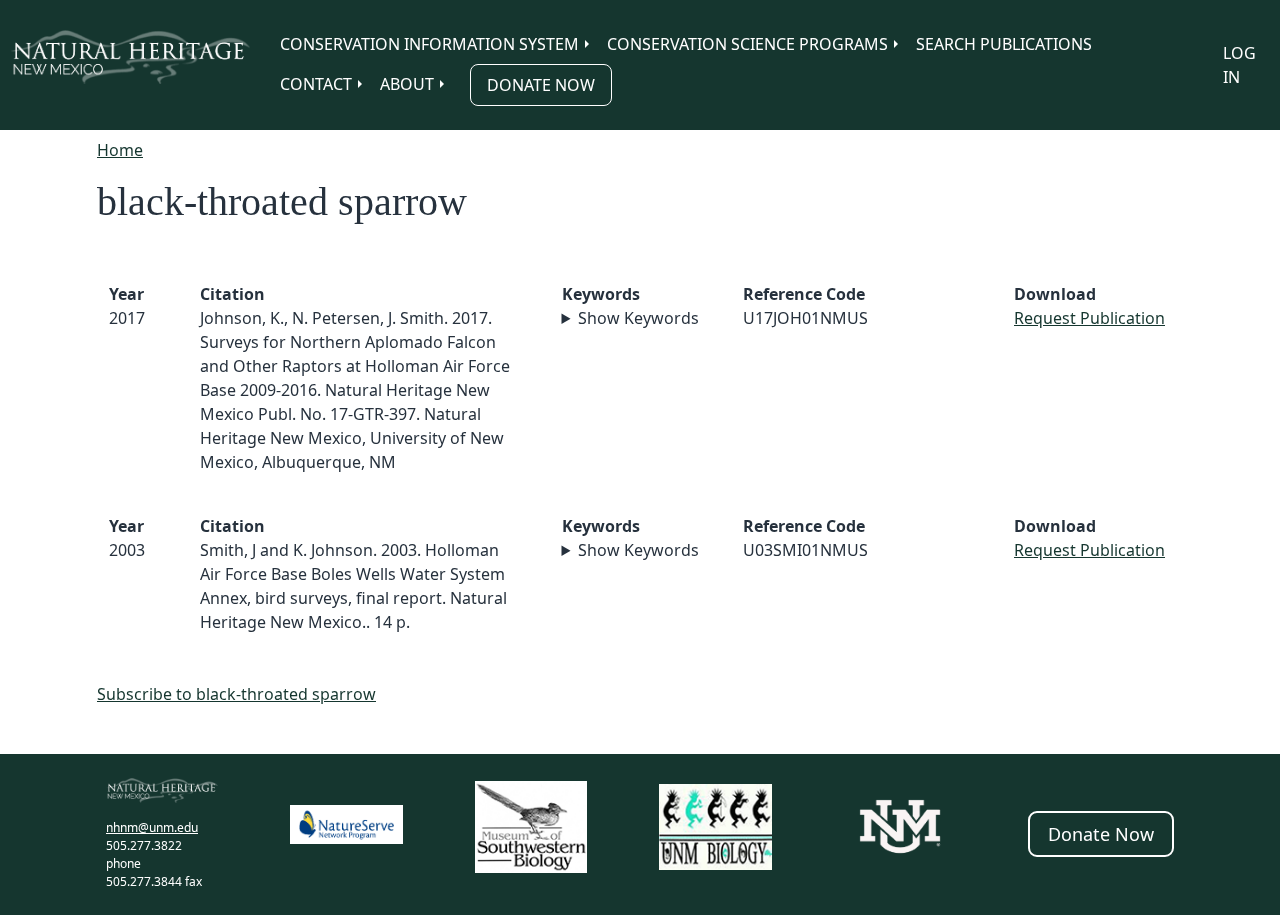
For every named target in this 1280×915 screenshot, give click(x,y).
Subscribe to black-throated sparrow (236, 694)
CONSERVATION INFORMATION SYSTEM (429, 44)
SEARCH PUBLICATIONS (1004, 44)
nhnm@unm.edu (152, 827)
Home (120, 150)
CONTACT (316, 84)
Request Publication (1089, 318)
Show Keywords (638, 318)
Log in (1239, 65)
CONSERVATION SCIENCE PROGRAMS (747, 44)
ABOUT (407, 84)
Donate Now (541, 85)
